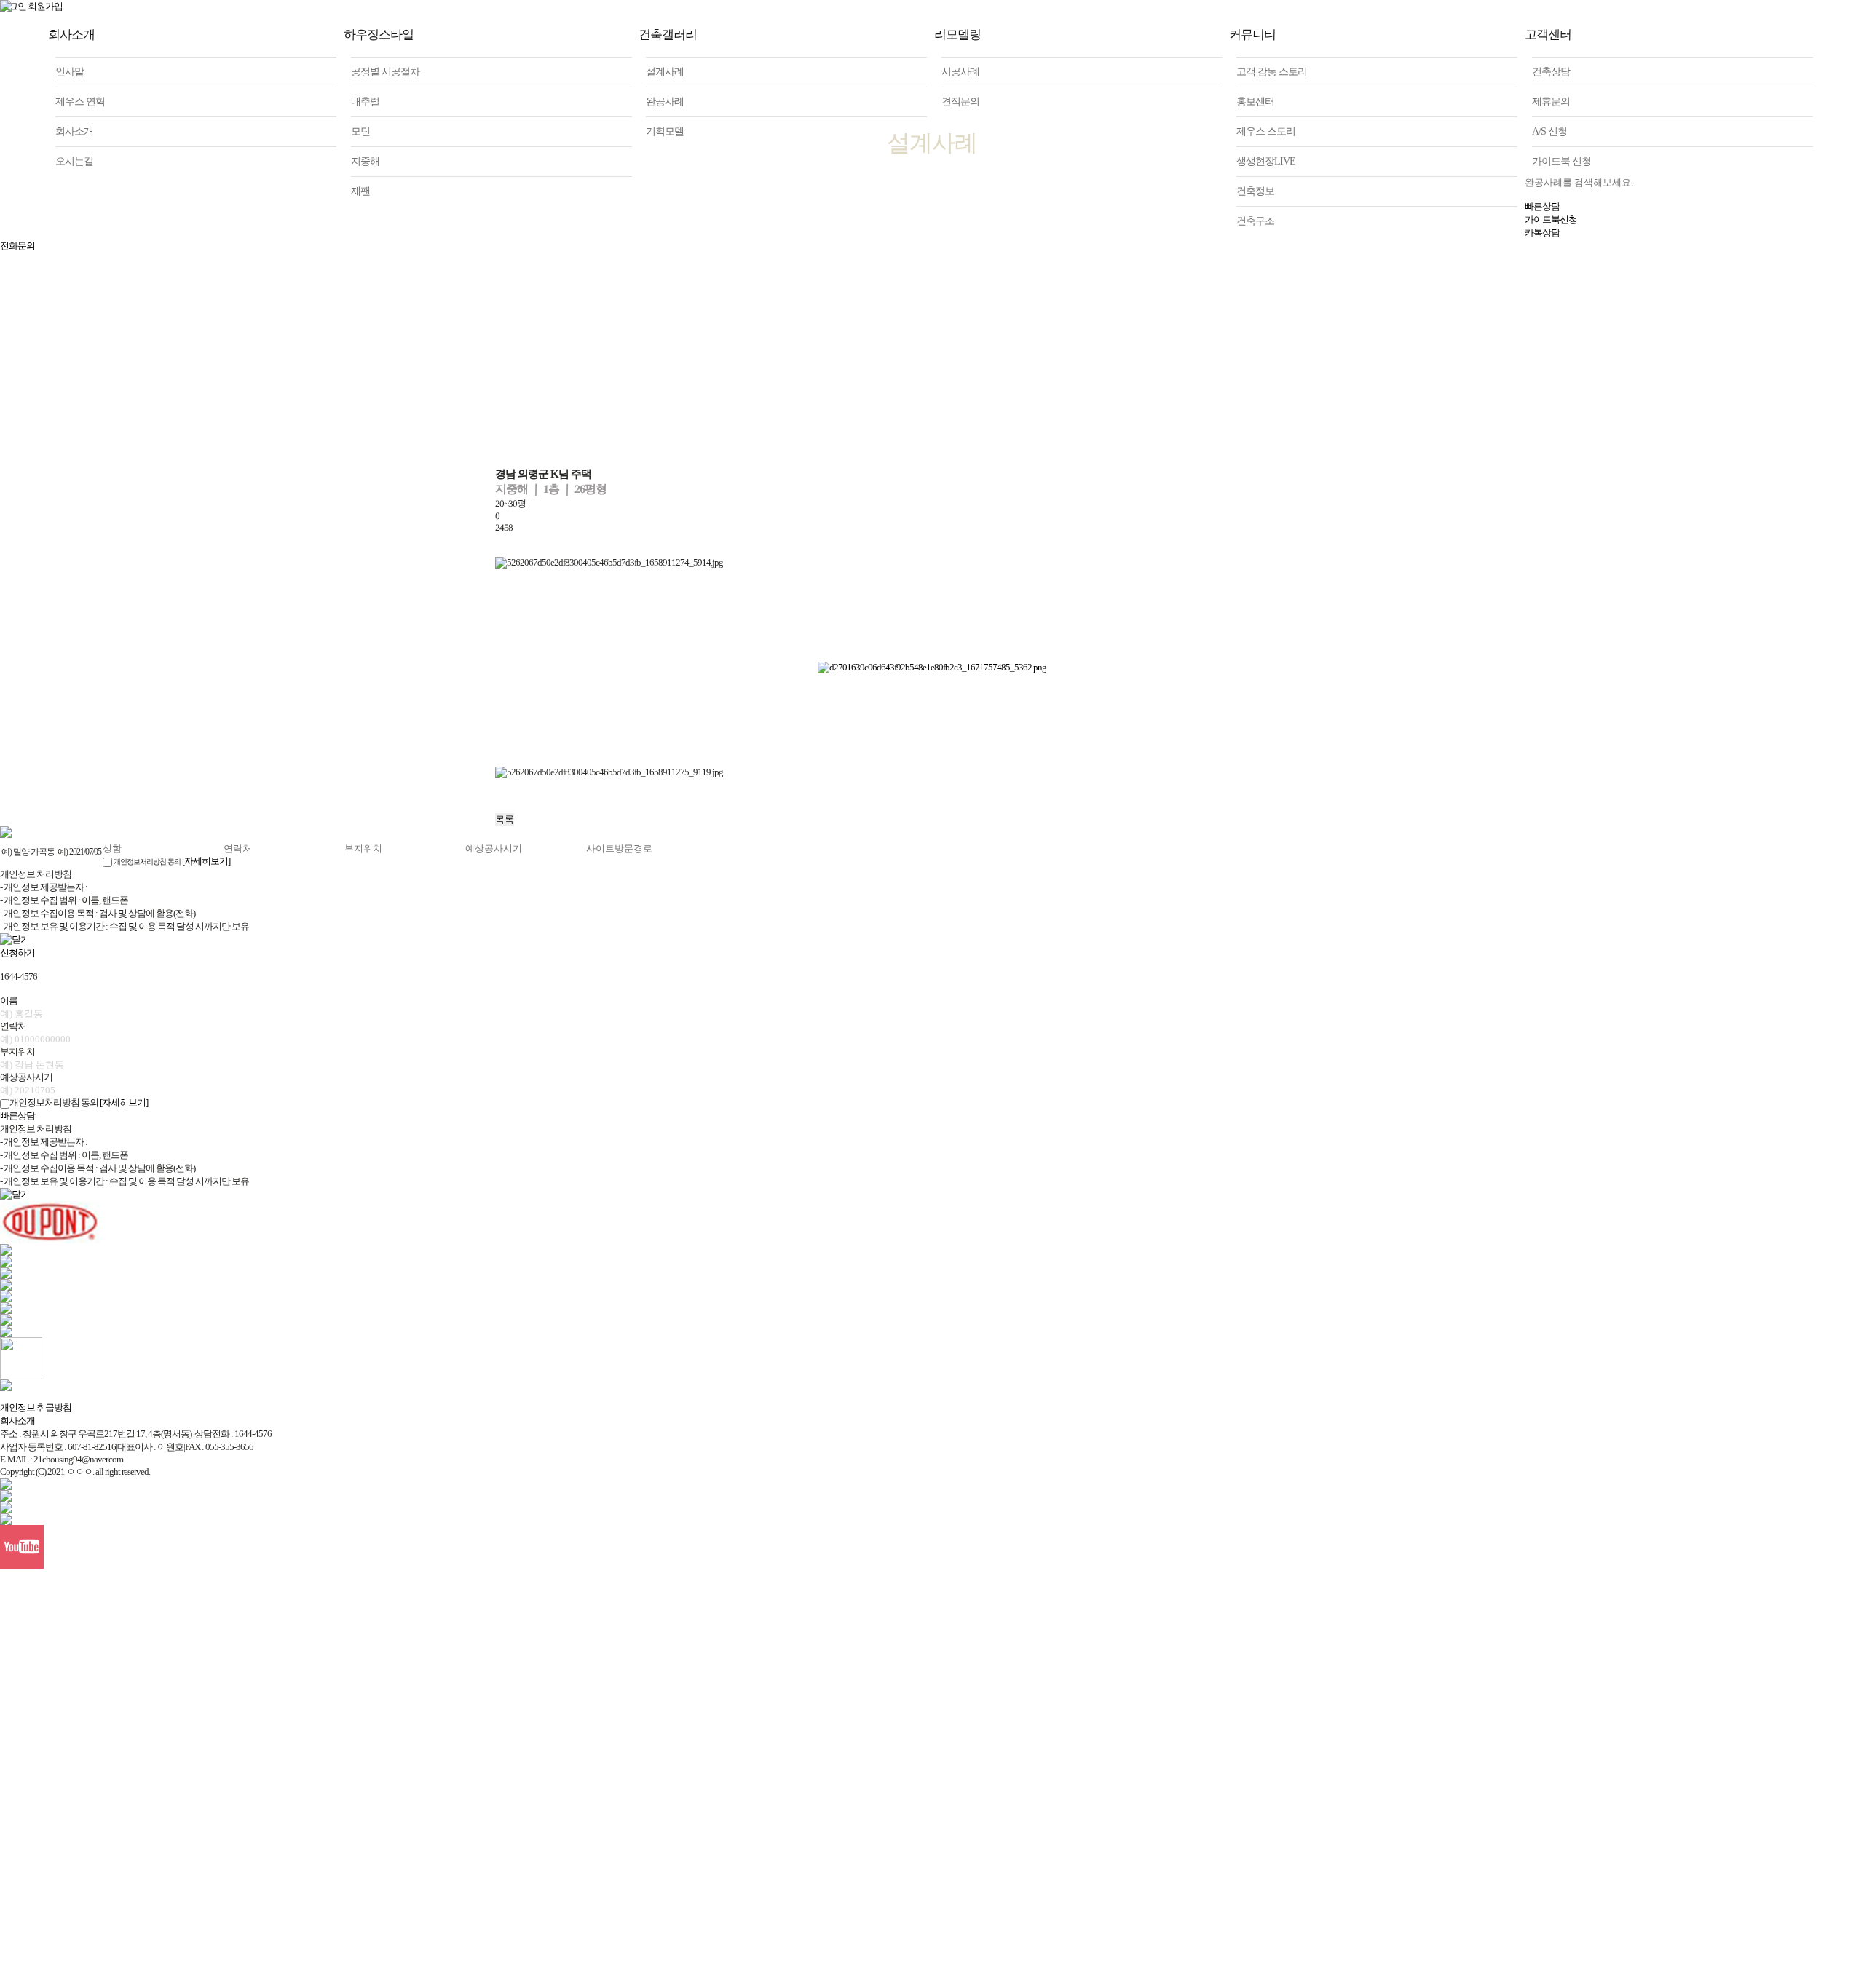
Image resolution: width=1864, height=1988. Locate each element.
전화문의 (17, 246)
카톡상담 (1542, 233)
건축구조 (1255, 221)
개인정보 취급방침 (36, 1407)
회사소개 (17, 1421)
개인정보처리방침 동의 (147, 862)
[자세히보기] (206, 861)
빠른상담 (17, 1116)
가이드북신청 (1551, 219)
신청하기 (17, 953)
